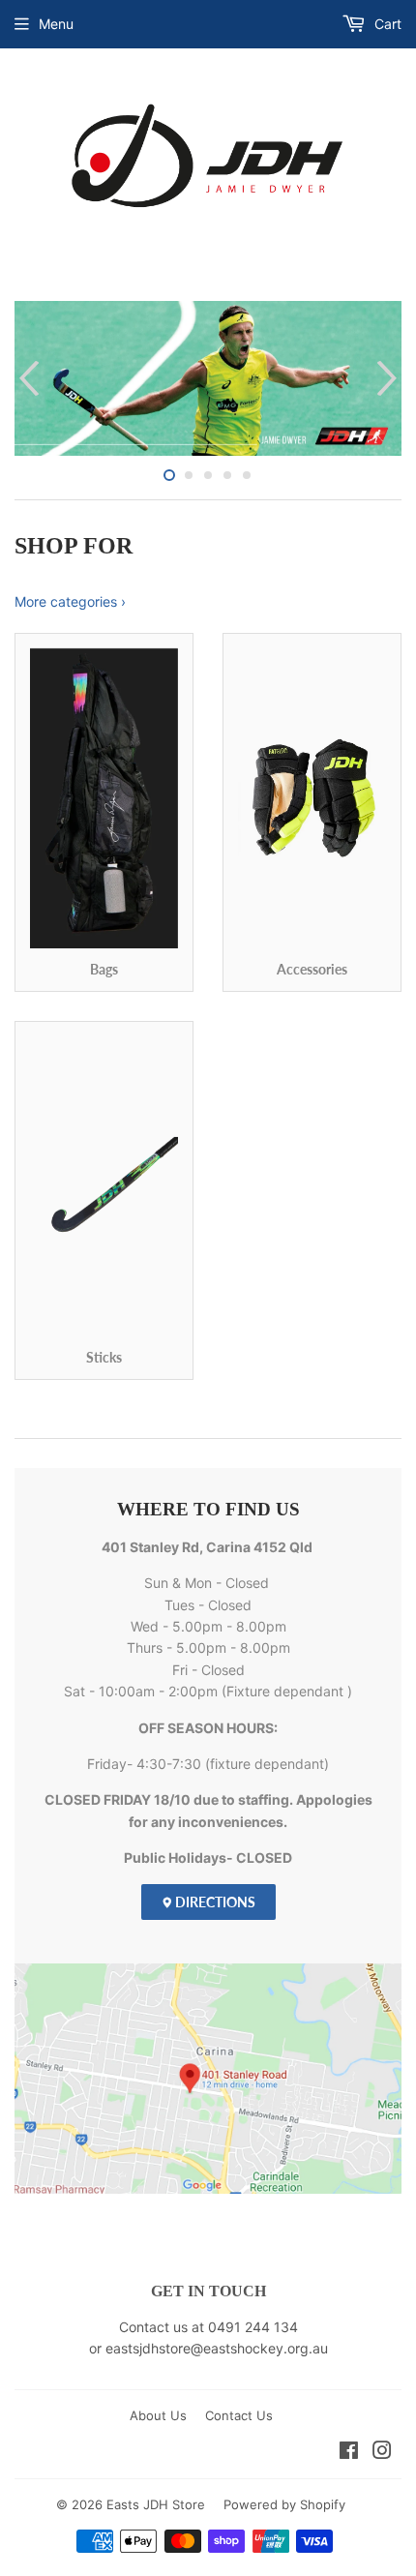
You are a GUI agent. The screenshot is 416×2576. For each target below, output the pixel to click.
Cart (386, 24)
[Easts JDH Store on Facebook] (349, 2453)
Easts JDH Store (156, 2504)
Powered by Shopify (284, 2504)
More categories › (70, 601)
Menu (56, 24)
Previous (27, 378)
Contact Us (239, 2415)
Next (389, 378)
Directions (214, 1902)
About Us (158, 2415)
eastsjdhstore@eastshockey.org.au (217, 2348)
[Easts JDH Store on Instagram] (382, 2453)
